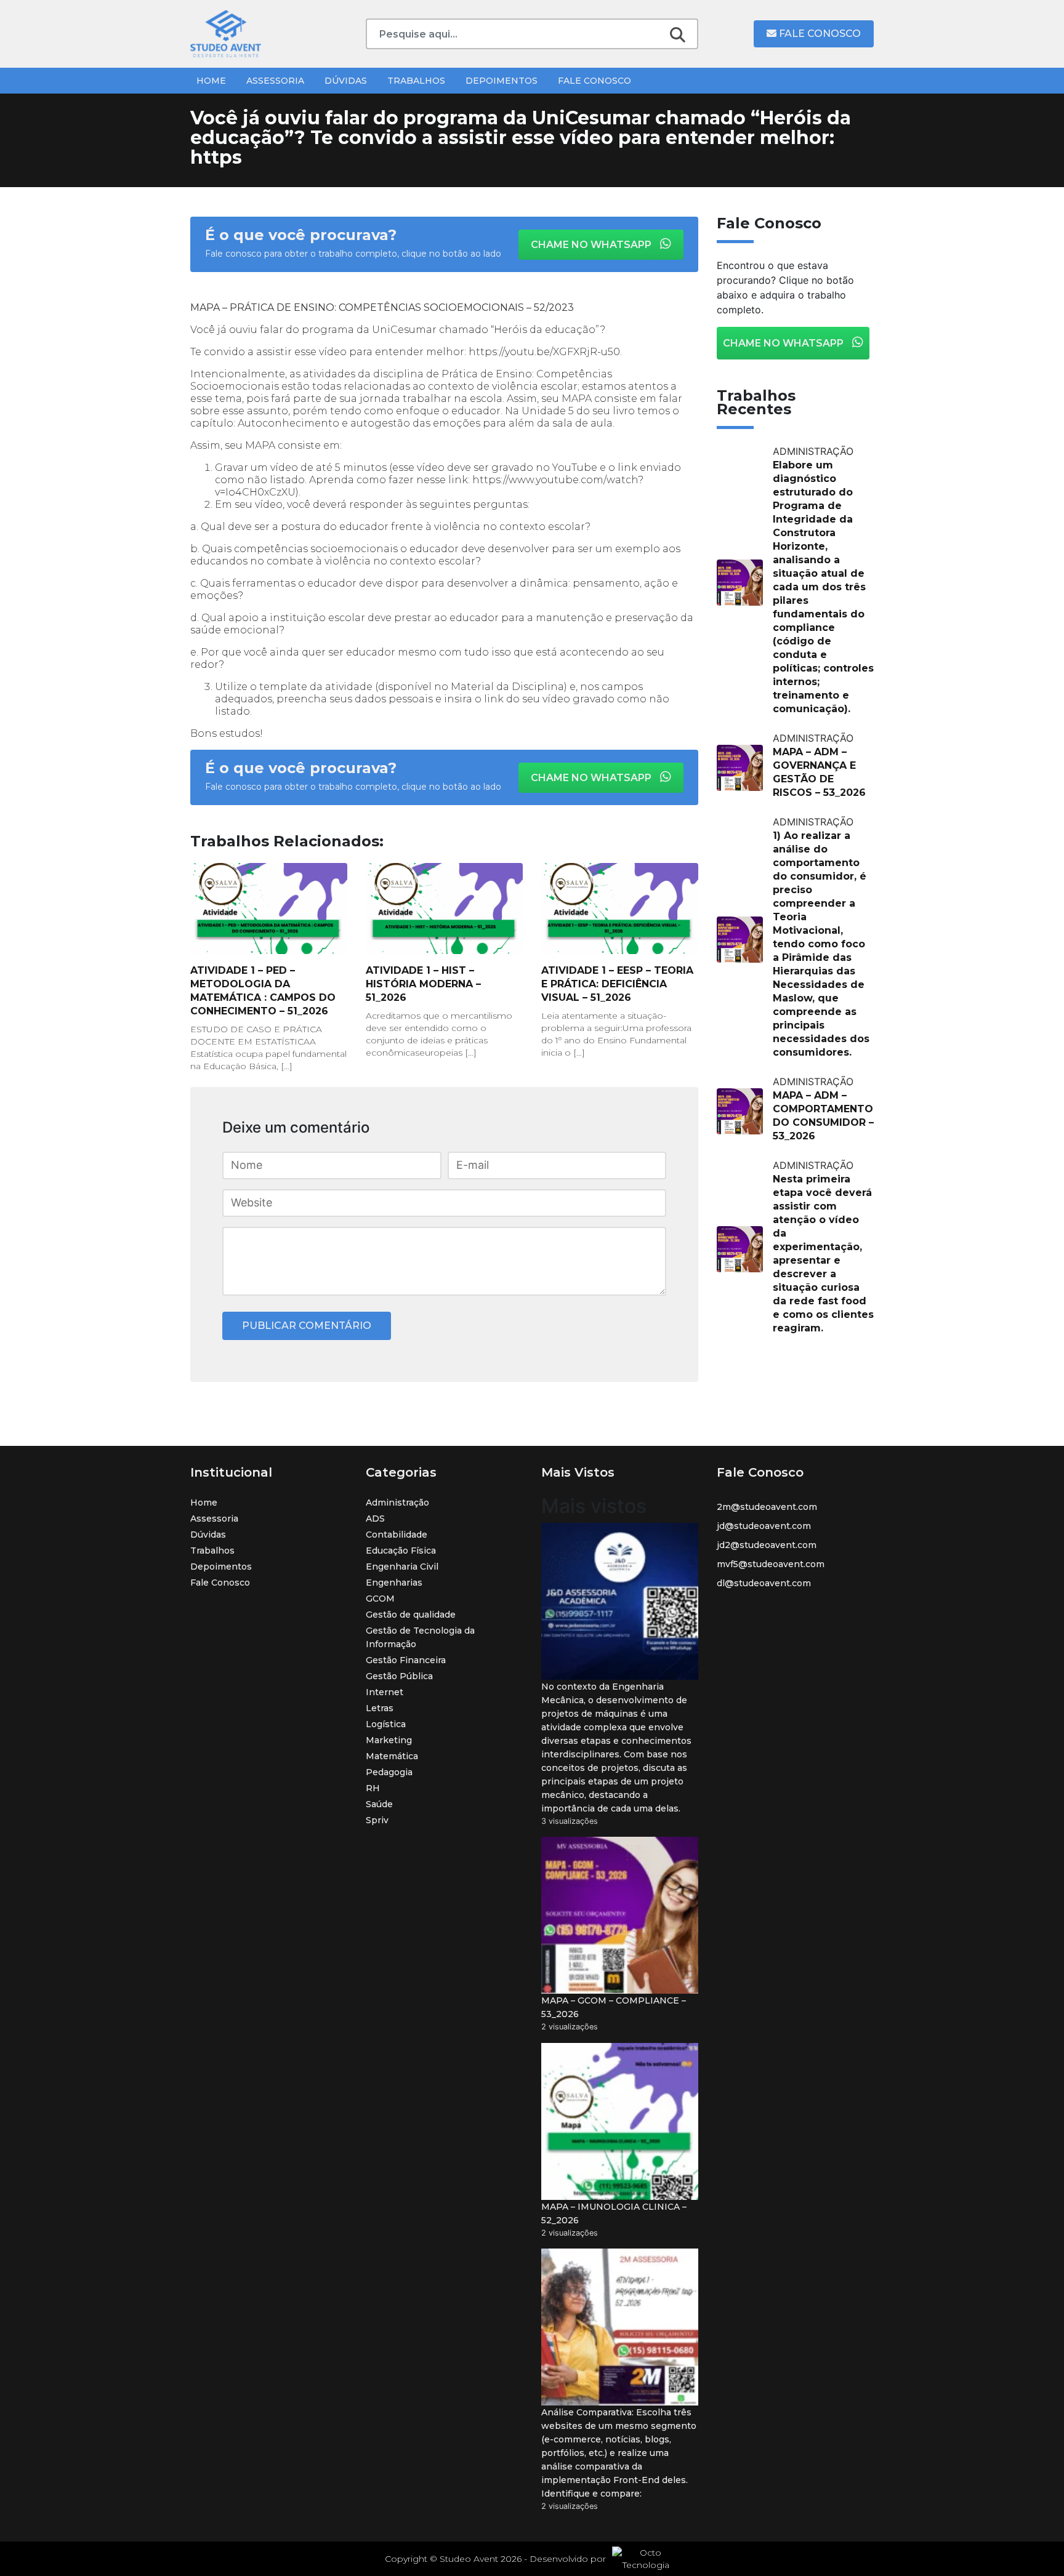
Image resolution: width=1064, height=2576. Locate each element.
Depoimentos (502, 81)
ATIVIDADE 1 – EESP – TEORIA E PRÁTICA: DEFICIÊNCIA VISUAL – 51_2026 (617, 984)
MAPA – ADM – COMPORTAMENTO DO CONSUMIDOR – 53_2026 (823, 1116)
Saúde (379, 1804)
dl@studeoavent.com (764, 1583)
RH (373, 1788)
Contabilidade (397, 1535)
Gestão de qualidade (411, 1615)
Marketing (389, 1740)
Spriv (377, 1820)
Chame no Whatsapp (592, 245)
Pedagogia (389, 1772)
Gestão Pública (399, 1676)
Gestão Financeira (406, 1660)
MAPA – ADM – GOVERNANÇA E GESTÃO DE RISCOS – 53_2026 (819, 772)
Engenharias (394, 1583)
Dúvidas (346, 81)
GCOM (380, 1599)
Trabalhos (416, 81)
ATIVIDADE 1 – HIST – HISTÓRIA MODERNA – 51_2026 (423, 984)
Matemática (392, 1756)
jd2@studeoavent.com (767, 1545)
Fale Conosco (819, 34)
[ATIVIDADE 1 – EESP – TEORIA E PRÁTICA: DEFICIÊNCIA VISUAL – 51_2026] (620, 909)
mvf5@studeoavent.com (771, 1564)
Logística (386, 1724)
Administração (397, 1503)
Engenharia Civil (402, 1567)
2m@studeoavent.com (767, 1507)
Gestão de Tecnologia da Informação (420, 1637)
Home (211, 81)
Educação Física (401, 1551)
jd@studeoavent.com (764, 1526)
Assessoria (275, 81)
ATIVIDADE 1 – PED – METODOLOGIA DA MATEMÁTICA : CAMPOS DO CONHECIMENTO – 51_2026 (263, 991)
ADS (375, 1519)
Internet (385, 1692)
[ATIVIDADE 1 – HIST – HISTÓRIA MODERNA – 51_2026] (444, 909)
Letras (380, 1708)
